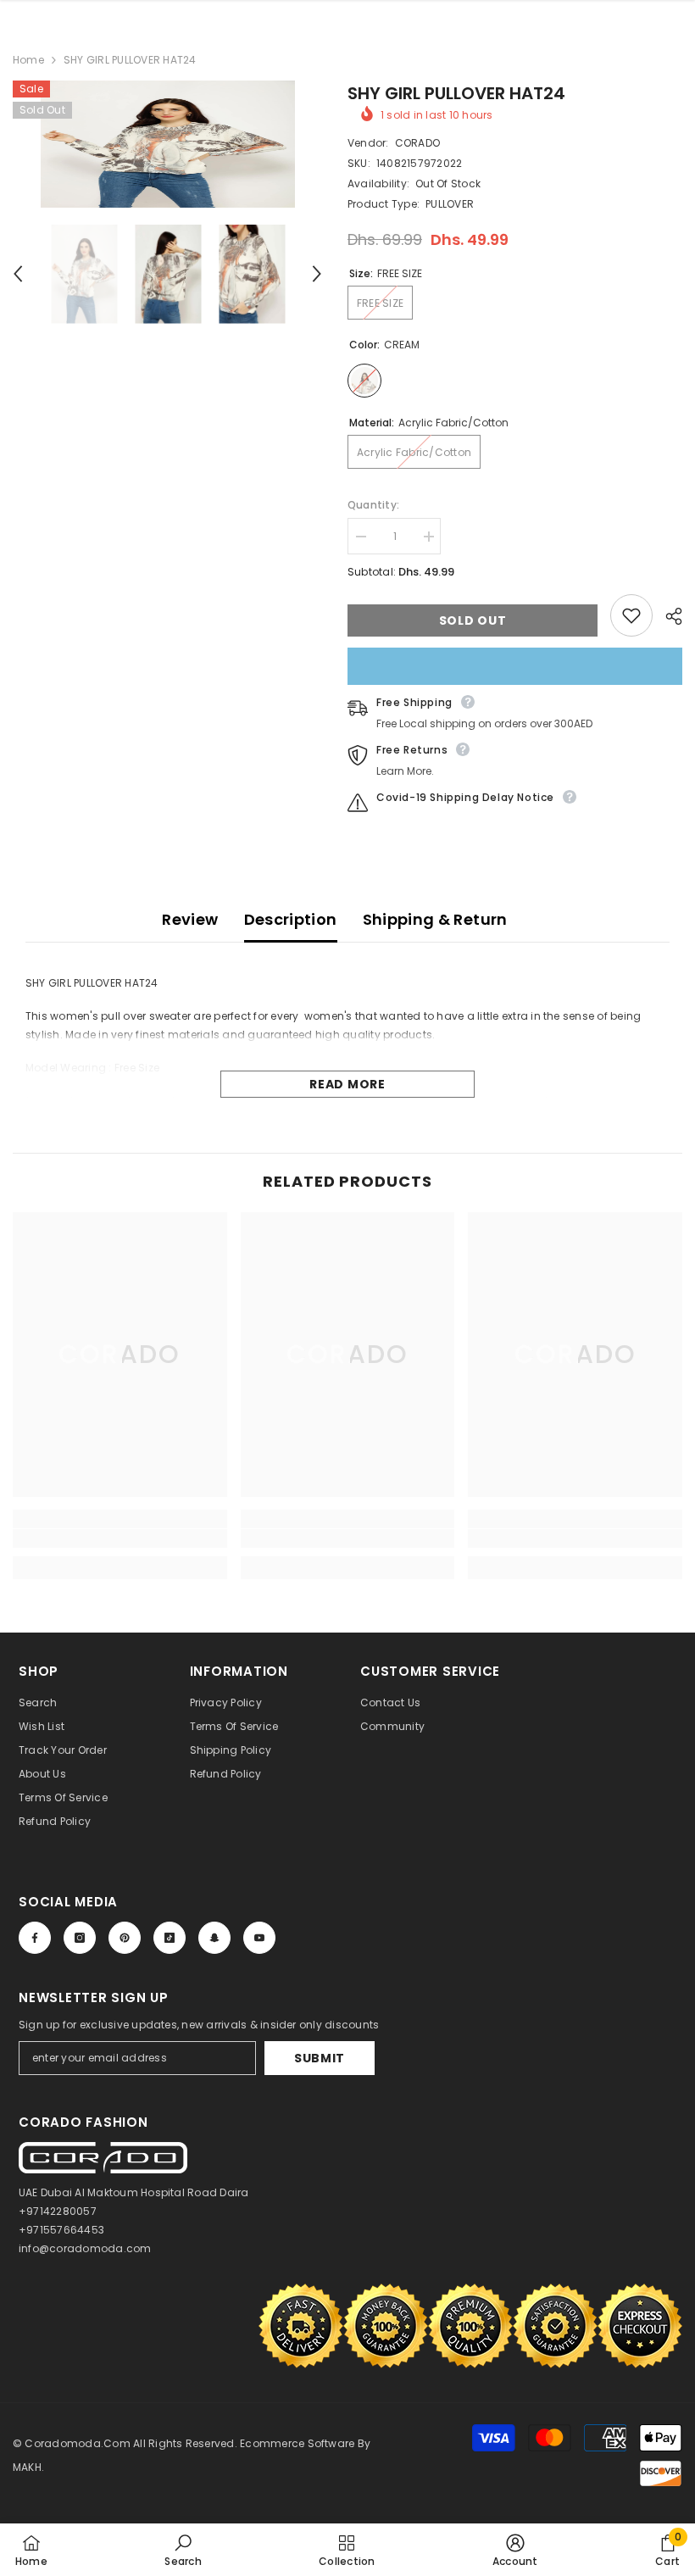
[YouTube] (259, 1938)
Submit (320, 2058)
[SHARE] (667, 616)
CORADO (417, 143)
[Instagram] (80, 1938)
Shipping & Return (435, 919)
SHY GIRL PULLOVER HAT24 (456, 93)
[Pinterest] (125, 1938)
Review (190, 919)
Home (28, 60)
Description (291, 919)
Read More (347, 1084)
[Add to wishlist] (631, 615)
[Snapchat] (214, 1938)
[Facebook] (35, 1938)
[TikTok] (170, 1938)
